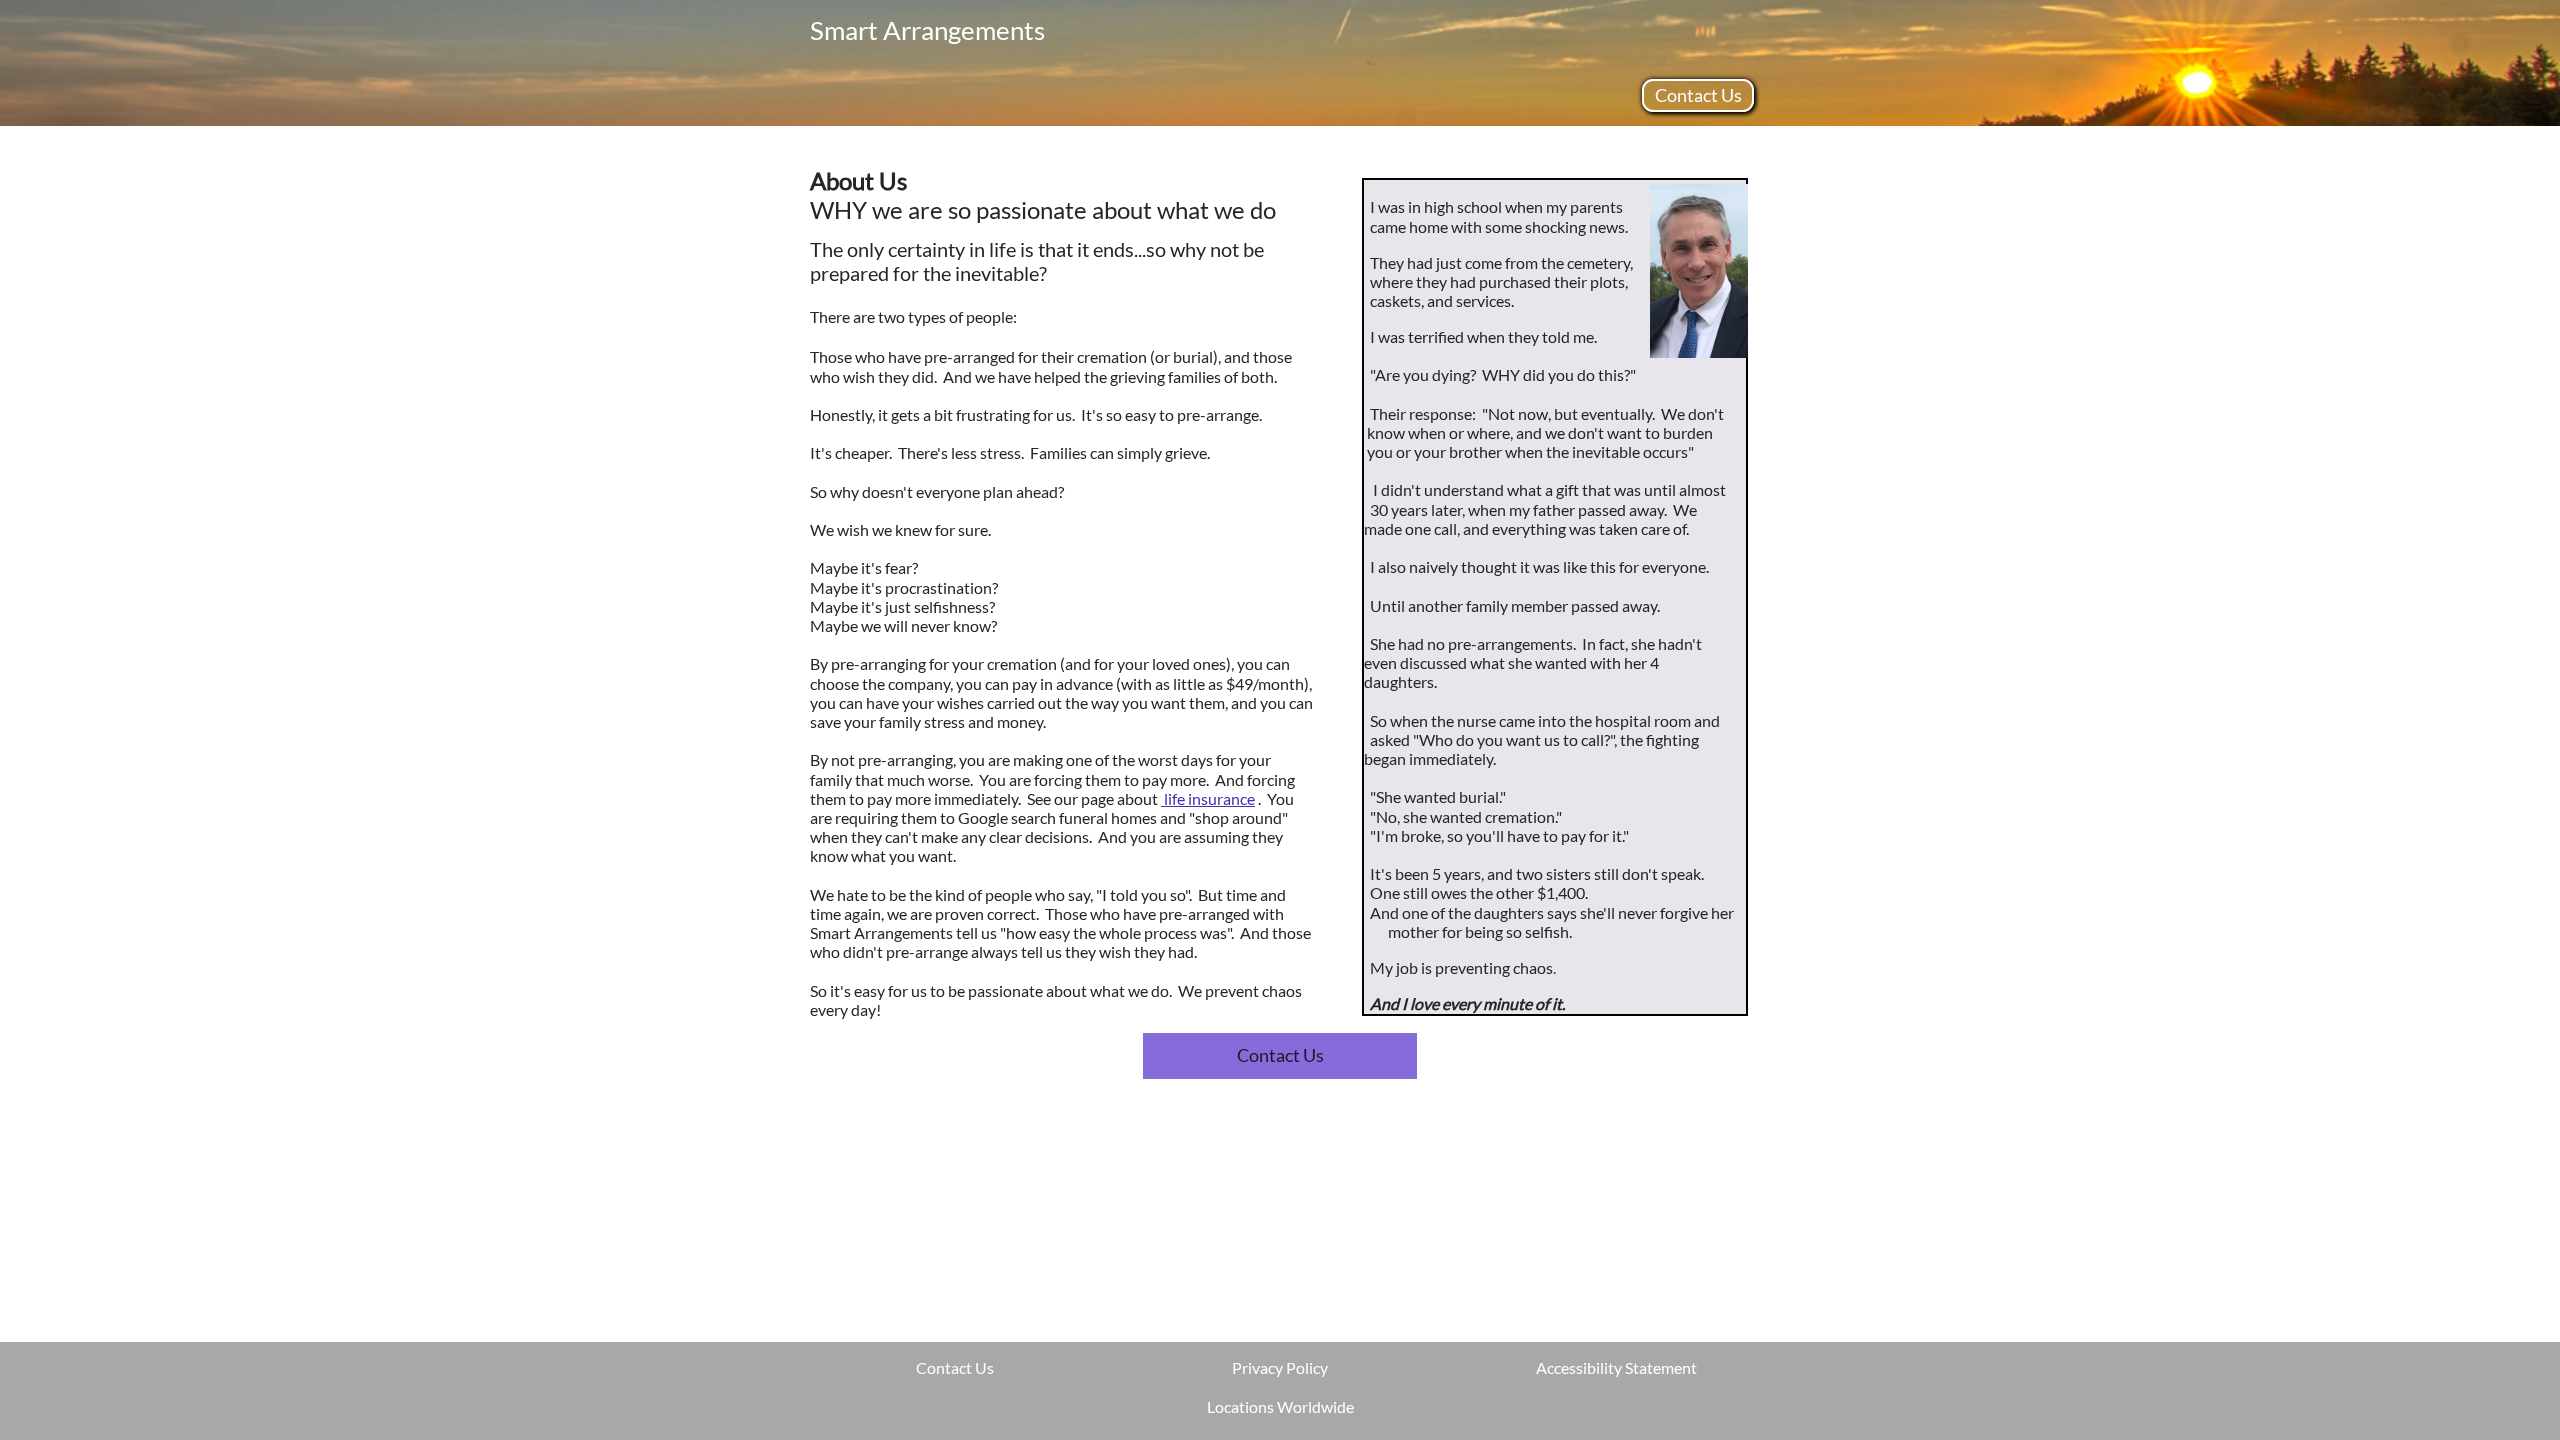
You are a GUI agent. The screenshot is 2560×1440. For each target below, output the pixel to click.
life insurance (1208, 798)
